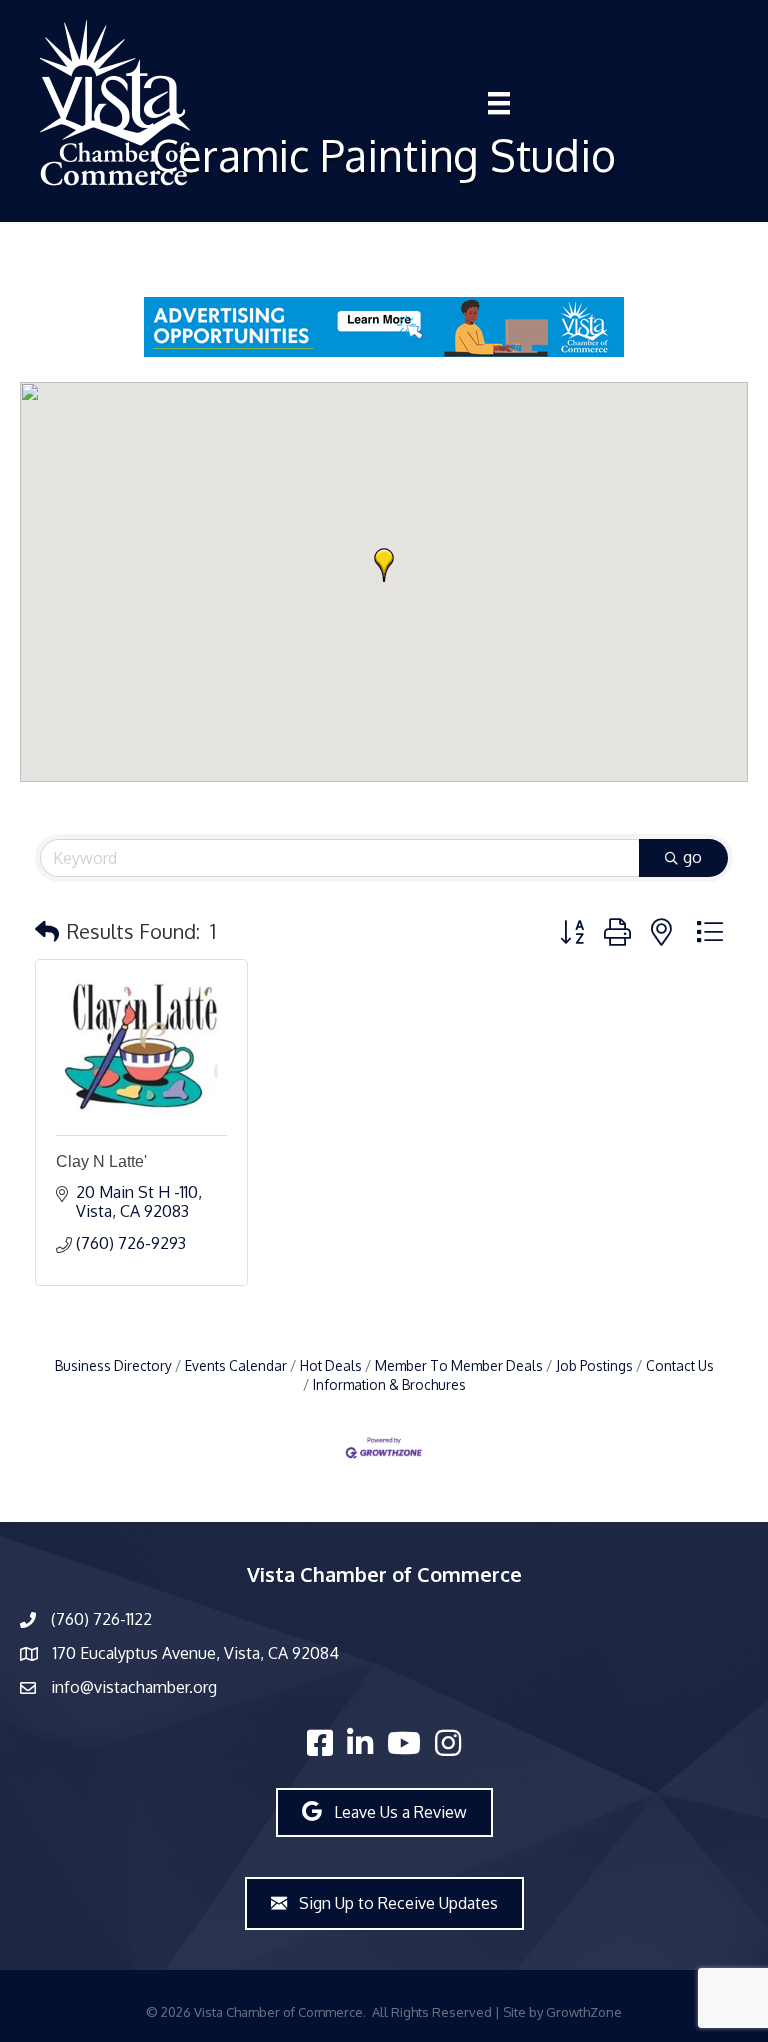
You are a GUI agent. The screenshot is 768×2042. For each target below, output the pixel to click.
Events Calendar (236, 1365)
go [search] (692, 857)
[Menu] (499, 103)
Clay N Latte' (101, 1161)
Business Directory (113, 1365)
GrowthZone (584, 2012)
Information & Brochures (389, 1384)
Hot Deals (331, 1365)
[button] (384, 565)
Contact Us (680, 1365)
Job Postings (594, 1365)
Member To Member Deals (459, 1365)
